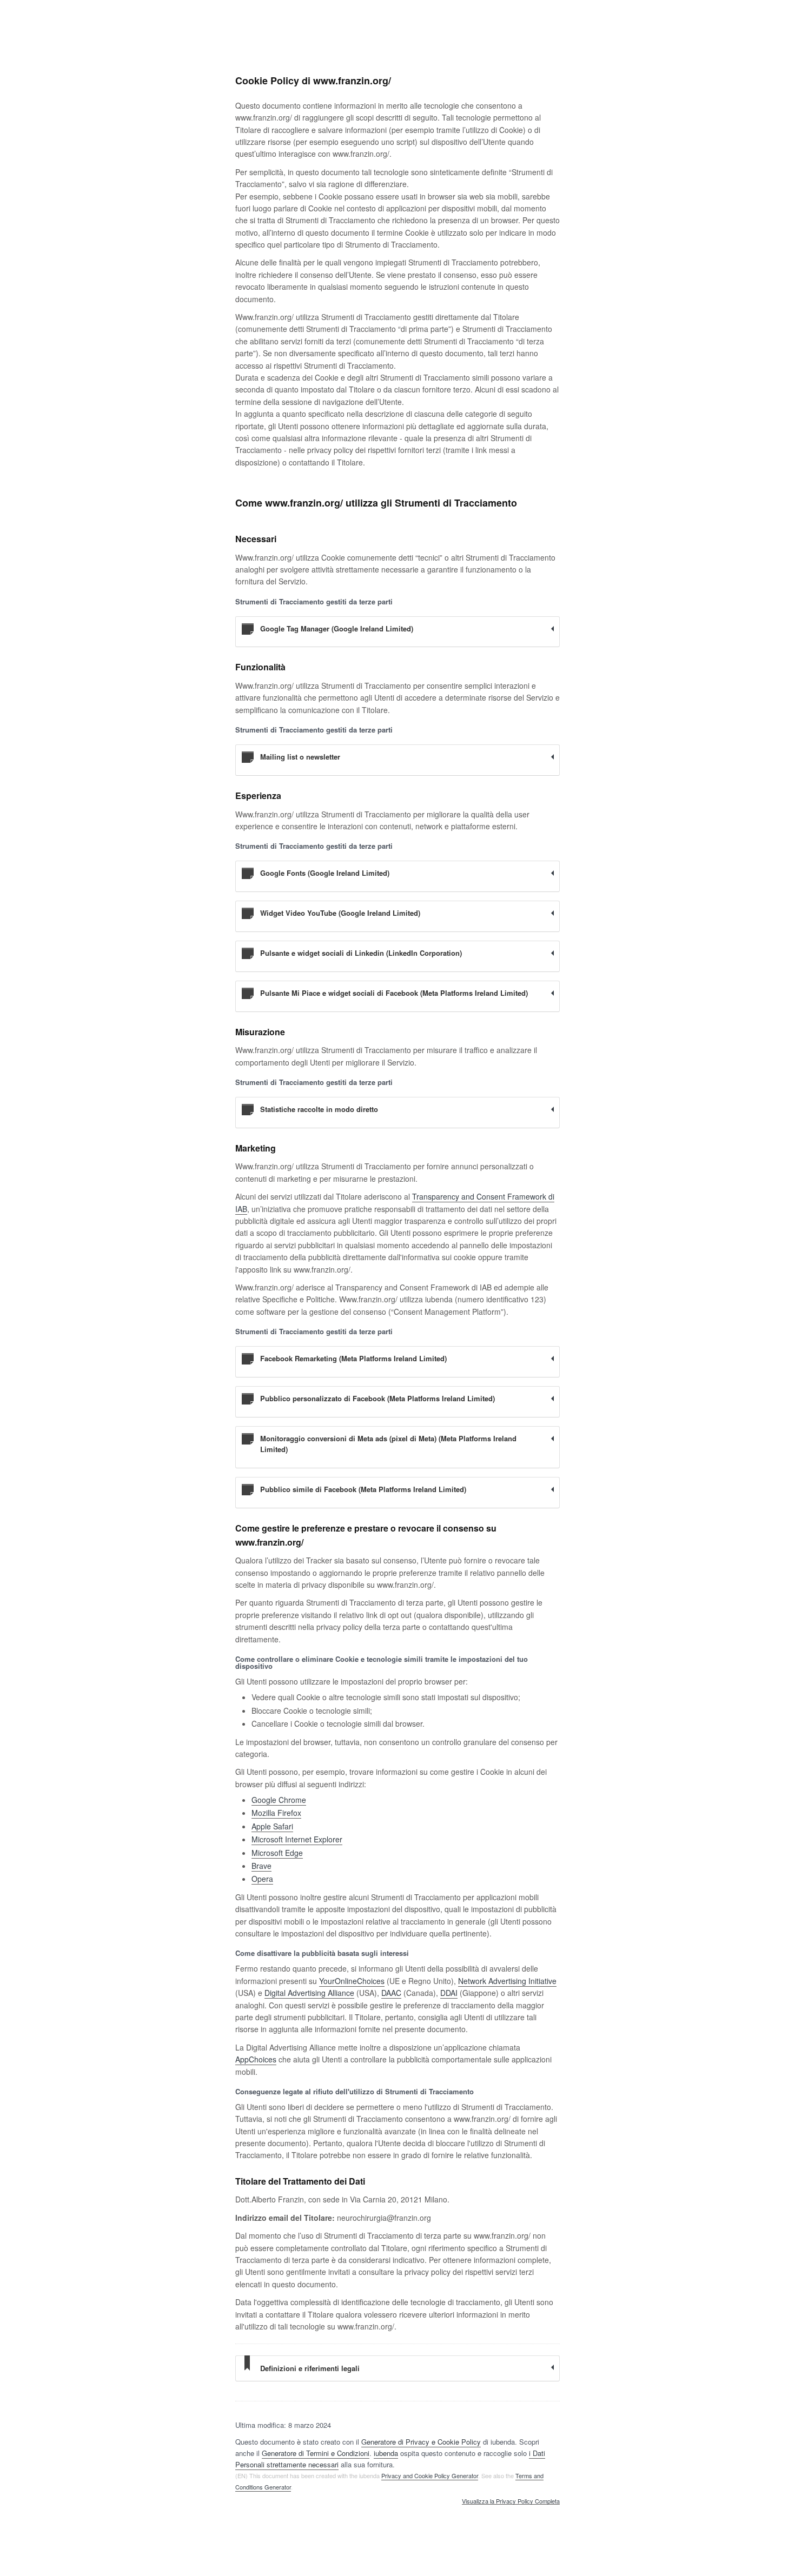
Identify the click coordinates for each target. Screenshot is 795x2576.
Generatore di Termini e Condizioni (316, 2453)
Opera (262, 1879)
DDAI (449, 1993)
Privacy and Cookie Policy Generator (430, 2475)
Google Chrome (279, 1800)
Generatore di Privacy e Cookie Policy (421, 2442)
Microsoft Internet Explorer (297, 1839)
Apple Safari (272, 1826)
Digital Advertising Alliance (309, 1993)
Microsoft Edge (277, 1853)
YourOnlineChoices (352, 1981)
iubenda (386, 2453)
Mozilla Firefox (276, 1813)
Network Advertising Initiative (507, 1981)
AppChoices (256, 2059)
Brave (261, 1866)
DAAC (391, 1993)
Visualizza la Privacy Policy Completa (511, 2501)
